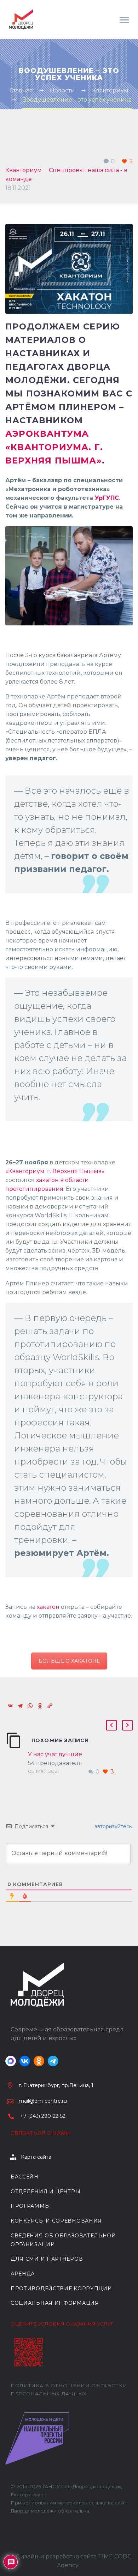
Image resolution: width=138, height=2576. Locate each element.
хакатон (48, 1607)
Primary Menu (124, 20)
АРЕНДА (23, 2274)
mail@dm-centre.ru (43, 2101)
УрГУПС (107, 498)
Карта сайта (36, 2157)
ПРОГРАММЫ (30, 2206)
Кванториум (24, 170)
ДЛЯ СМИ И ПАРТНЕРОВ (47, 2259)
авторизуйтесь (112, 1826)
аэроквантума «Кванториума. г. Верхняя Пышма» (54, 447)
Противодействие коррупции (61, 2289)
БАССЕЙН (25, 2177)
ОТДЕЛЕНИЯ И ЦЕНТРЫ (46, 2192)
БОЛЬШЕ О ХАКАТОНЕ (69, 1661)
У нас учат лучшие (55, 1754)
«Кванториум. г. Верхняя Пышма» (55, 1171)
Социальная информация (55, 2303)
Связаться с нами (41, 2133)
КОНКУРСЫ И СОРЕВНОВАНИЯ (56, 2221)
